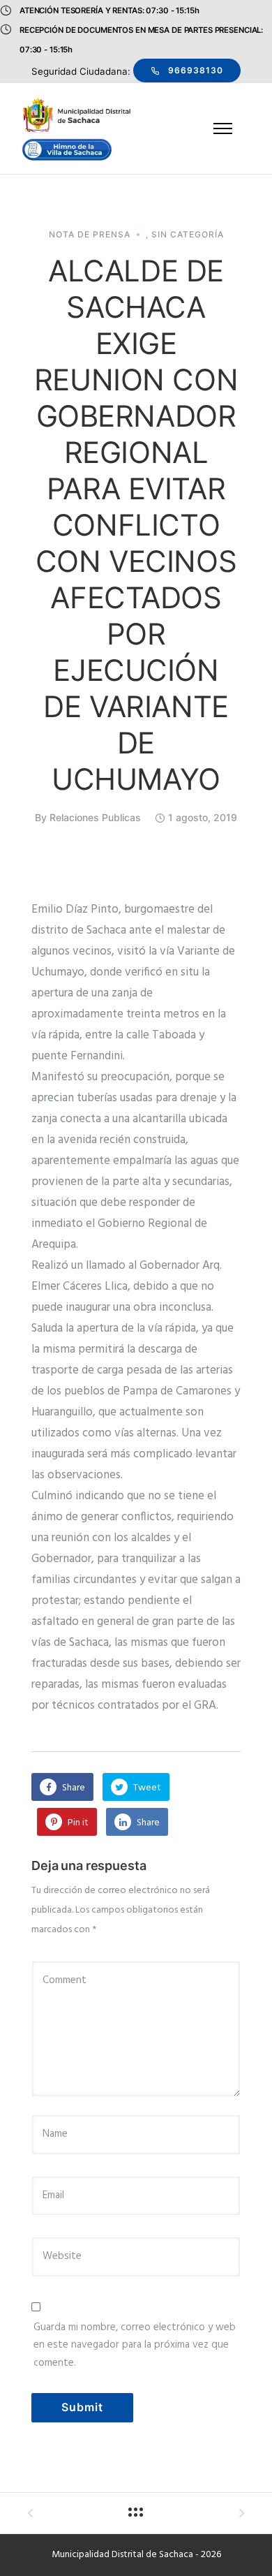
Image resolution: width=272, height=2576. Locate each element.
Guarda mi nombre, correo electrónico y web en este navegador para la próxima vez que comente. (135, 2345)
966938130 (196, 70)
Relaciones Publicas (95, 817)
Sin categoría (188, 235)
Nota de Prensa (90, 235)
